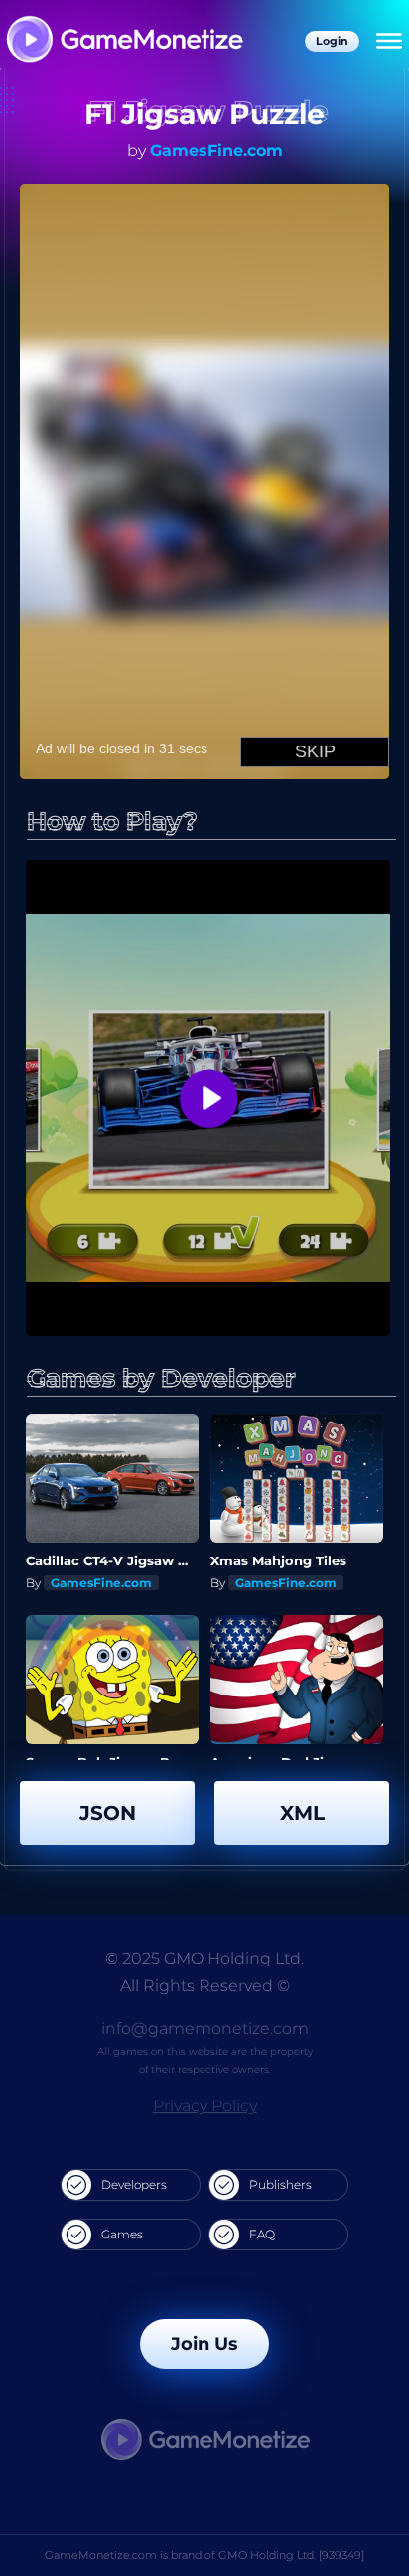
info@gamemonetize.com (205, 2029)
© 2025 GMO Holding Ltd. (204, 1958)
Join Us (204, 2344)
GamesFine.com (216, 150)
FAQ (262, 2234)
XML (302, 1813)
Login (332, 41)
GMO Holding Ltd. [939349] (291, 2555)
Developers (134, 2184)
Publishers (280, 2184)
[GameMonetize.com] (124, 41)
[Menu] (389, 42)
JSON (108, 1813)
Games (122, 2234)
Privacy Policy (205, 2106)
